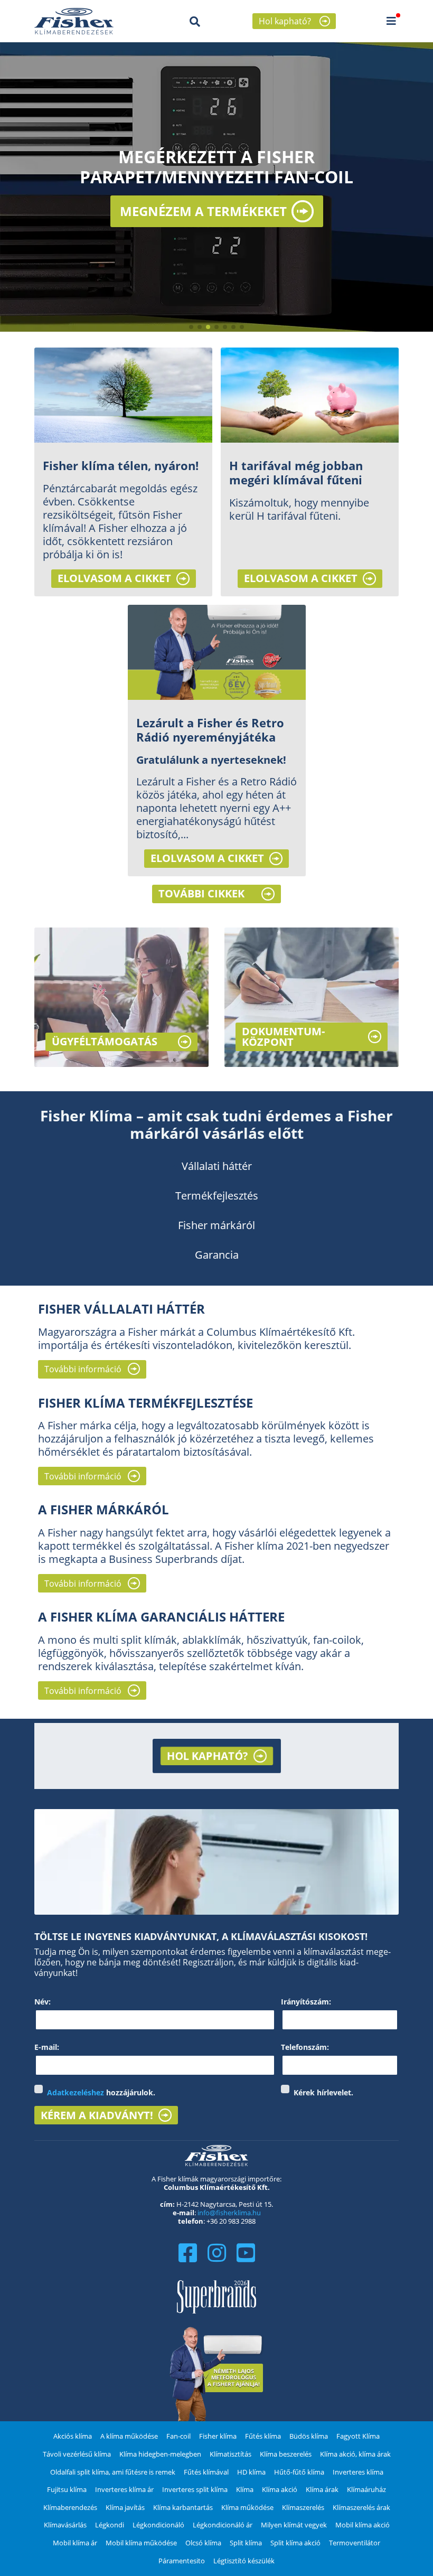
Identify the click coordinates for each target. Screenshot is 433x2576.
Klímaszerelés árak (361, 2507)
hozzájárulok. (101, 2093)
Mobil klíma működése (141, 2543)
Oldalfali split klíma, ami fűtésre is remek (113, 2472)
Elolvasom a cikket (114, 578)
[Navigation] (391, 21)
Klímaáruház (366, 2489)
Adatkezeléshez (76, 2092)
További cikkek (201, 893)
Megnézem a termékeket (203, 211)
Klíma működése (247, 2507)
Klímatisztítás (230, 2454)
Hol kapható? (285, 21)
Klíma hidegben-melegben (160, 2454)
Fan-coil (178, 2436)
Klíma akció (280, 2489)
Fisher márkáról (216, 1225)
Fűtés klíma (263, 2436)
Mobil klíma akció (363, 2525)
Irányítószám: (306, 2002)
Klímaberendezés (70, 2507)
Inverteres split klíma (195, 2489)
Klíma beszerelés (286, 2454)
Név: (43, 2002)
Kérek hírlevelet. (323, 2093)
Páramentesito (182, 2561)
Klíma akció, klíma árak (355, 2454)
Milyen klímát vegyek (294, 2525)
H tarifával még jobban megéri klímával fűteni (296, 473)
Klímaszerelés (303, 2507)
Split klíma (246, 2543)
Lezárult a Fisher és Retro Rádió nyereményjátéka (210, 730)
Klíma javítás (125, 2507)
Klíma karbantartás (183, 2507)
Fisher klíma (218, 2436)
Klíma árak (322, 2489)
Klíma (245, 2489)
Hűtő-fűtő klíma (299, 2472)
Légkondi (110, 2525)
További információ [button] (83, 1369)
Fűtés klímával (206, 2472)
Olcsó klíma (203, 2543)
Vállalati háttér (217, 1166)
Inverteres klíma (358, 2472)
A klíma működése (129, 2436)
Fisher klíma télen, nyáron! (121, 466)
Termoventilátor (355, 2543)
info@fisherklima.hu (229, 2213)
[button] (191, 327)
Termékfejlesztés (217, 1196)
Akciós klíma (73, 2436)
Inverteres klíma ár (124, 2489)
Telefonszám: (305, 2047)
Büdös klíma (309, 2436)
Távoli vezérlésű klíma (77, 2454)
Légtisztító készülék (244, 2561)
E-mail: (47, 2047)
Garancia (217, 1255)
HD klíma (251, 2472)
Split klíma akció (295, 2543)
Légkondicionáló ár (223, 2525)
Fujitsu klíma (67, 2489)
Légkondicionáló (158, 2525)
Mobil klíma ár (75, 2543)
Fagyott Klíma (358, 2436)
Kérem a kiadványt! (97, 2115)
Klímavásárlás (65, 2525)
